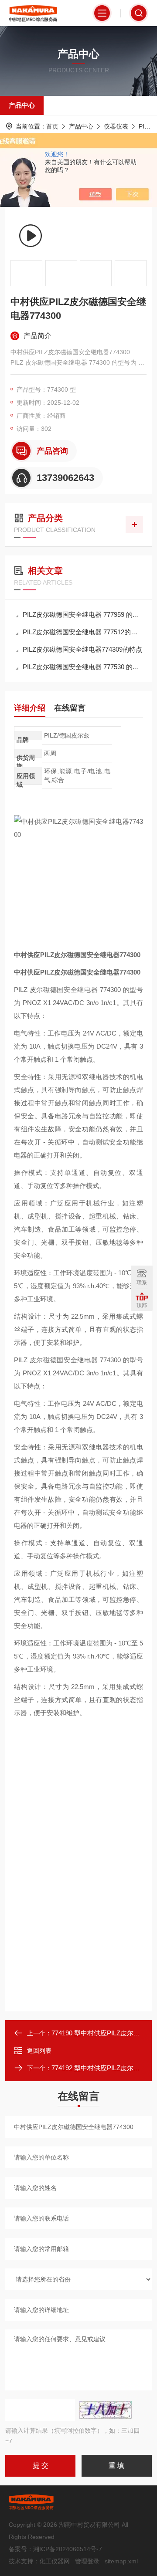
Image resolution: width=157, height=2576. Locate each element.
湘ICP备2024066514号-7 (68, 2549)
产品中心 (22, 105)
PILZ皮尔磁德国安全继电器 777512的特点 (83, 632)
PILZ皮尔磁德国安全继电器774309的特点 (82, 649)
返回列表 (39, 2051)
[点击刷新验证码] (106, 2410)
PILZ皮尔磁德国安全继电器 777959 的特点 (83, 614)
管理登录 (87, 2561)
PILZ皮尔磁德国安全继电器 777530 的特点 (83, 667)
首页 (52, 126)
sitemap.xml (121, 2561)
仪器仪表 (116, 126)
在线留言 (70, 708)
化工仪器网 (55, 2561)
